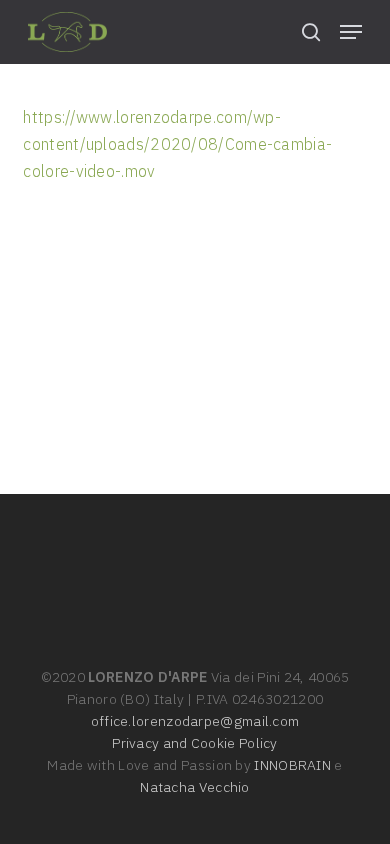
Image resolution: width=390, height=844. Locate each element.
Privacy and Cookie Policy (195, 743)
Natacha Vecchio (195, 787)
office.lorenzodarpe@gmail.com (195, 721)
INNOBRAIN (292, 765)
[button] (351, 32)
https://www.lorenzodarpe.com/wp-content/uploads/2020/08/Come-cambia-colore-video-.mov (177, 144)
